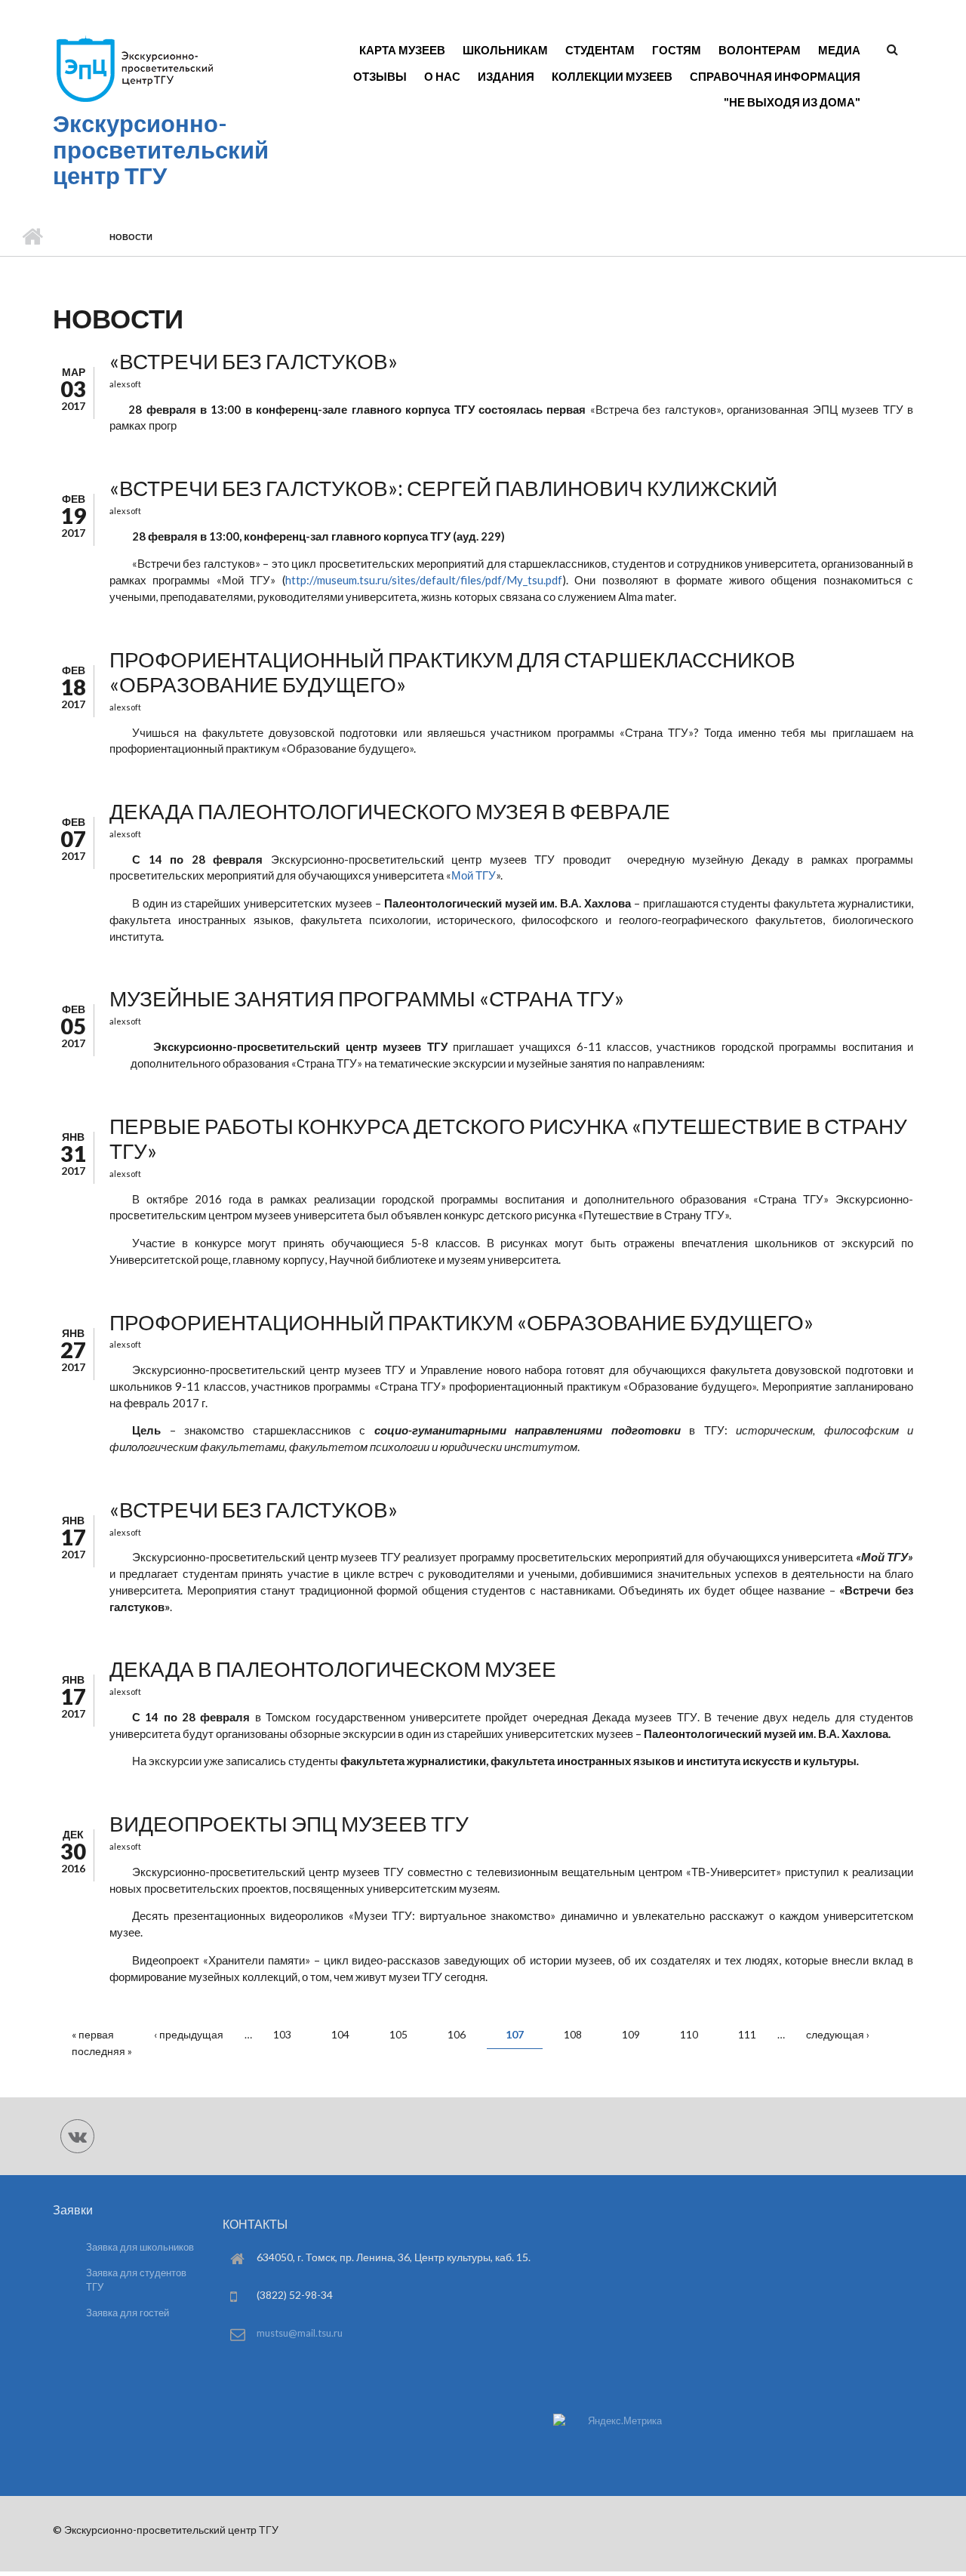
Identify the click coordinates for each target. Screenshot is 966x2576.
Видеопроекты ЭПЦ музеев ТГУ (289, 1823)
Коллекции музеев (612, 76)
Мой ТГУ (474, 875)
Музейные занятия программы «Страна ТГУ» (367, 998)
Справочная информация (775, 76)
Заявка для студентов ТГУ (136, 2280)
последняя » (102, 2051)
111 (747, 2034)
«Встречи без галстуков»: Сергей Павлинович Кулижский (443, 488)
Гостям (677, 50)
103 (282, 2034)
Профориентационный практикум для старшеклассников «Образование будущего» (452, 672)
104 (340, 2034)
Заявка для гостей (128, 2313)
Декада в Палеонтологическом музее (333, 1669)
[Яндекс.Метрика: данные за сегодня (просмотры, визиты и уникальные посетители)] (608, 2421)
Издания (506, 76)
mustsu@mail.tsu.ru (300, 2333)
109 (631, 2034)
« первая (93, 2034)
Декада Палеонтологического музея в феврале (390, 811)
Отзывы (380, 76)
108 (573, 2034)
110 (689, 2034)
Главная (32, 237)
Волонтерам (760, 50)
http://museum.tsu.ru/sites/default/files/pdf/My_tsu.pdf (424, 580)
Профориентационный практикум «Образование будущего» (461, 1322)
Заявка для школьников (140, 2247)
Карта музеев (402, 50)
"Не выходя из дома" (792, 102)
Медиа (839, 50)
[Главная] (134, 101)
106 (457, 2034)
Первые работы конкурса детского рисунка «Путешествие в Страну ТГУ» (508, 1139)
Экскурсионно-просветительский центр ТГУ (161, 149)
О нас (442, 76)
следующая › (838, 2034)
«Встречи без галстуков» (254, 361)
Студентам (600, 50)
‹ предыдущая (189, 2034)
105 (398, 2034)
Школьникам (505, 50)
